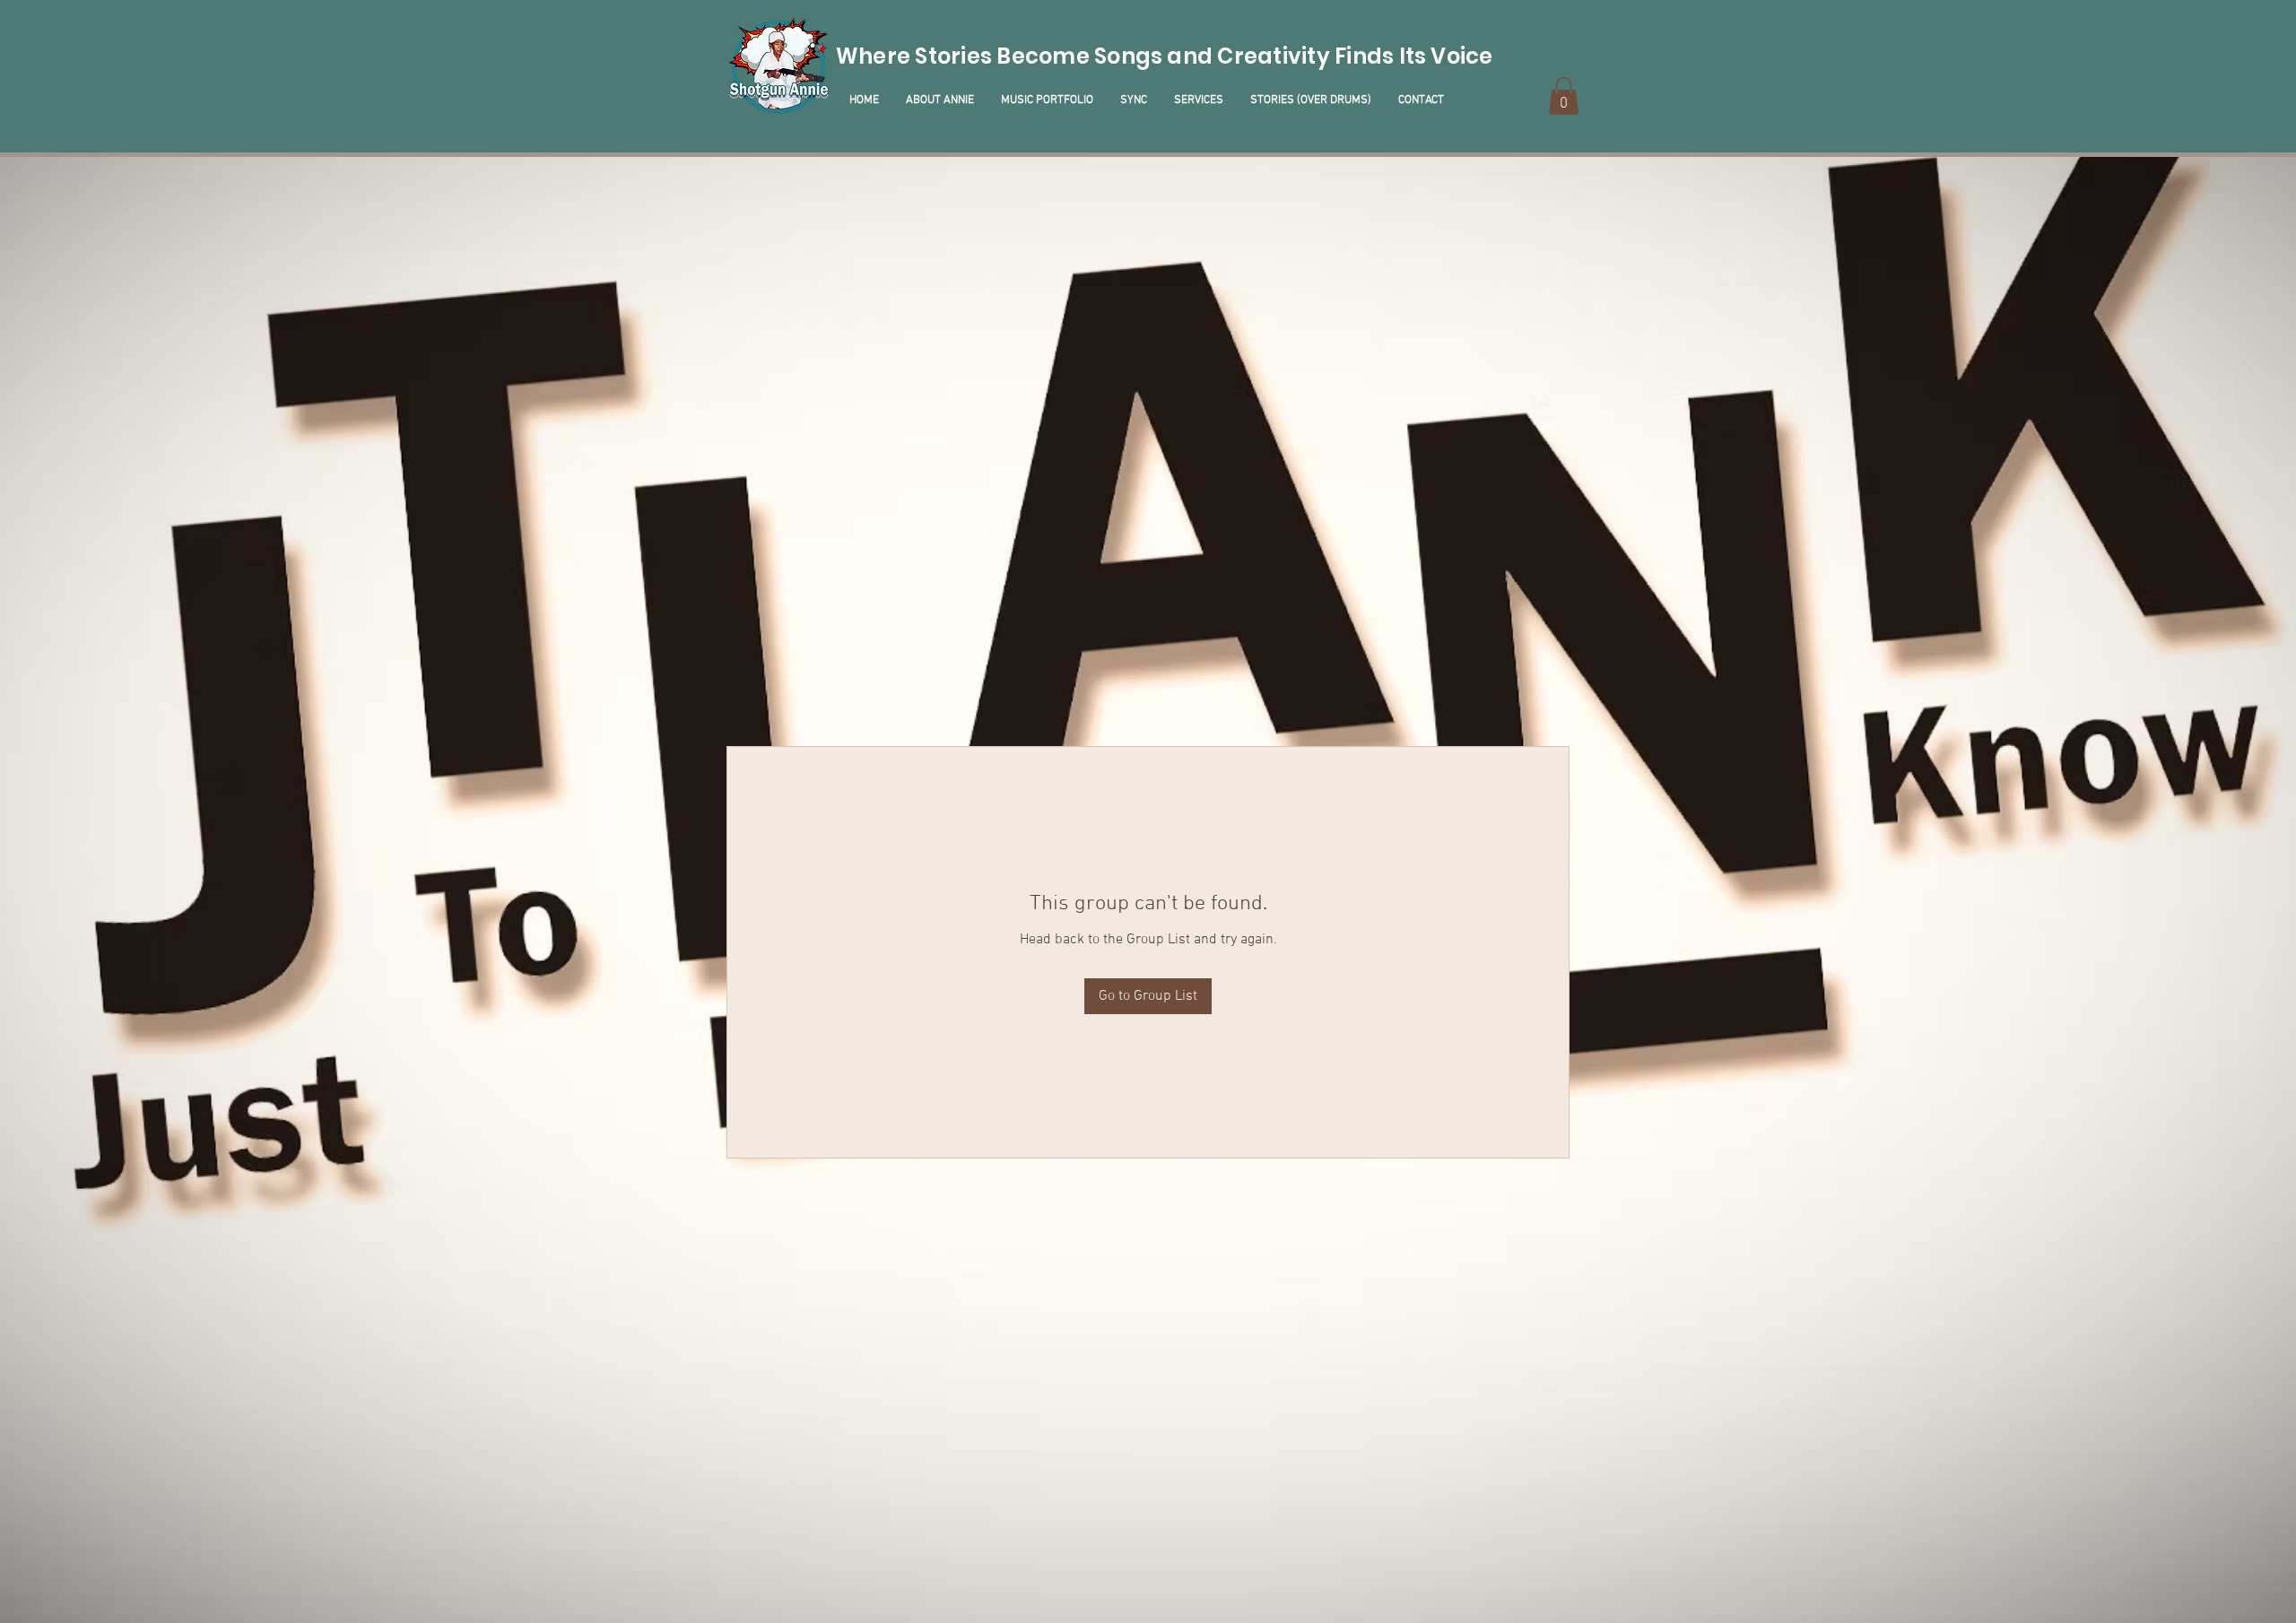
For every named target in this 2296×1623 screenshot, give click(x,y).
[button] (1564, 96)
